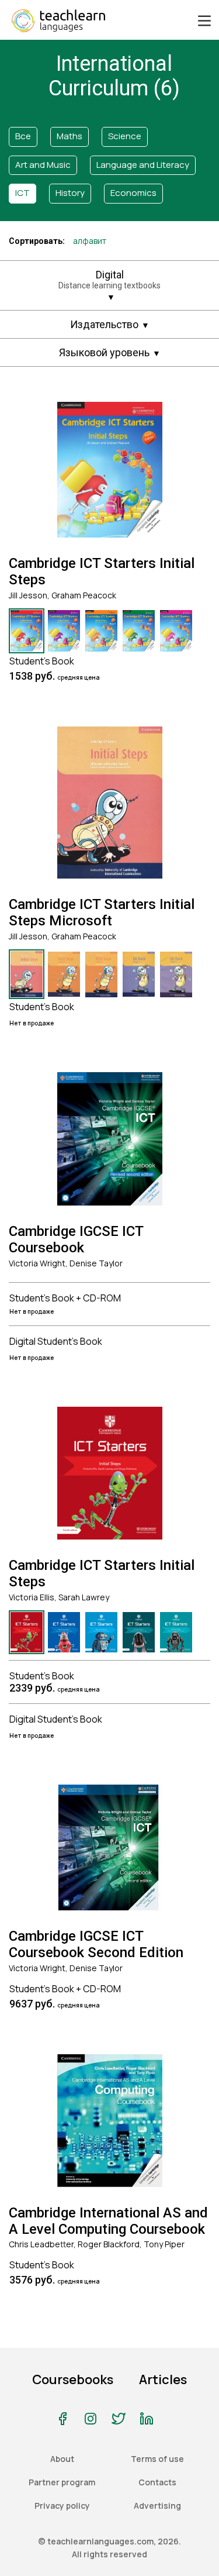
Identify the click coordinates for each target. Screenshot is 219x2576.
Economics (133, 193)
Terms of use (157, 2459)
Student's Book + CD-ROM (65, 1298)
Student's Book (42, 661)
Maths (69, 136)
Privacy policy (62, 2506)
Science (125, 136)
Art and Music (43, 165)
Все (23, 136)
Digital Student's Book (56, 1341)
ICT (22, 193)
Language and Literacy (143, 165)
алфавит (90, 241)
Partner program (62, 2482)
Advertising (157, 2506)
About (62, 2459)
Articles (163, 2379)
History (70, 193)
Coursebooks (73, 2379)
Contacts (157, 2482)
